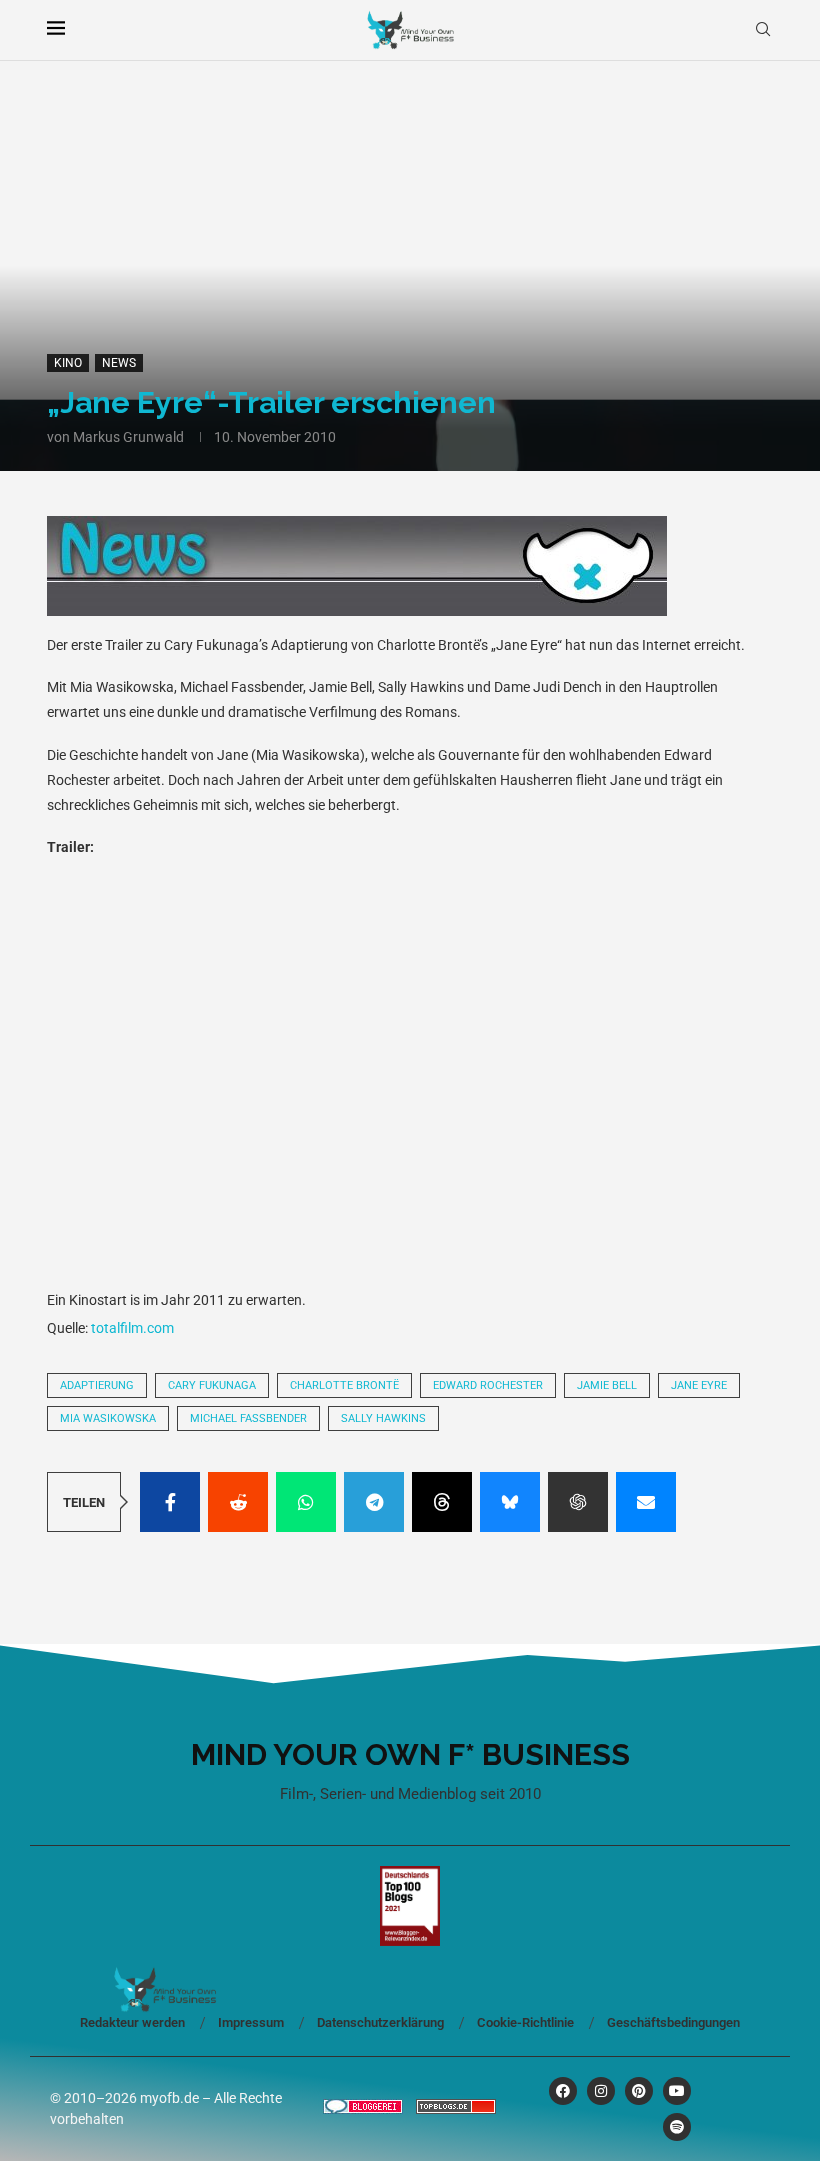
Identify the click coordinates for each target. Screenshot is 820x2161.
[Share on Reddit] (238, 1502)
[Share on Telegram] (374, 1502)
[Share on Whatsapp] (306, 1502)
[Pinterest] (639, 2091)
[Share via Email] (646, 1502)
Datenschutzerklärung (380, 2022)
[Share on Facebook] (170, 1502)
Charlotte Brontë (344, 1385)
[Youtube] (677, 2091)
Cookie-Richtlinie (525, 2022)
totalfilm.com (132, 1328)
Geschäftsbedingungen (673, 2022)
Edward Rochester (488, 1385)
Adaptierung (97, 1385)
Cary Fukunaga (212, 1385)
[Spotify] (677, 2127)
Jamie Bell (607, 1385)
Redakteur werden (132, 2022)
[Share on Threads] (442, 1502)
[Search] (763, 30)
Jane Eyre (699, 1385)
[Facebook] (563, 2091)
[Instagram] (601, 2091)
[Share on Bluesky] (510, 1502)
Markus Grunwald (128, 437)
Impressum (251, 2022)
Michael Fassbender (248, 1418)
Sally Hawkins (383, 1418)
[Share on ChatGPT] (578, 1502)
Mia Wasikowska (108, 1418)
